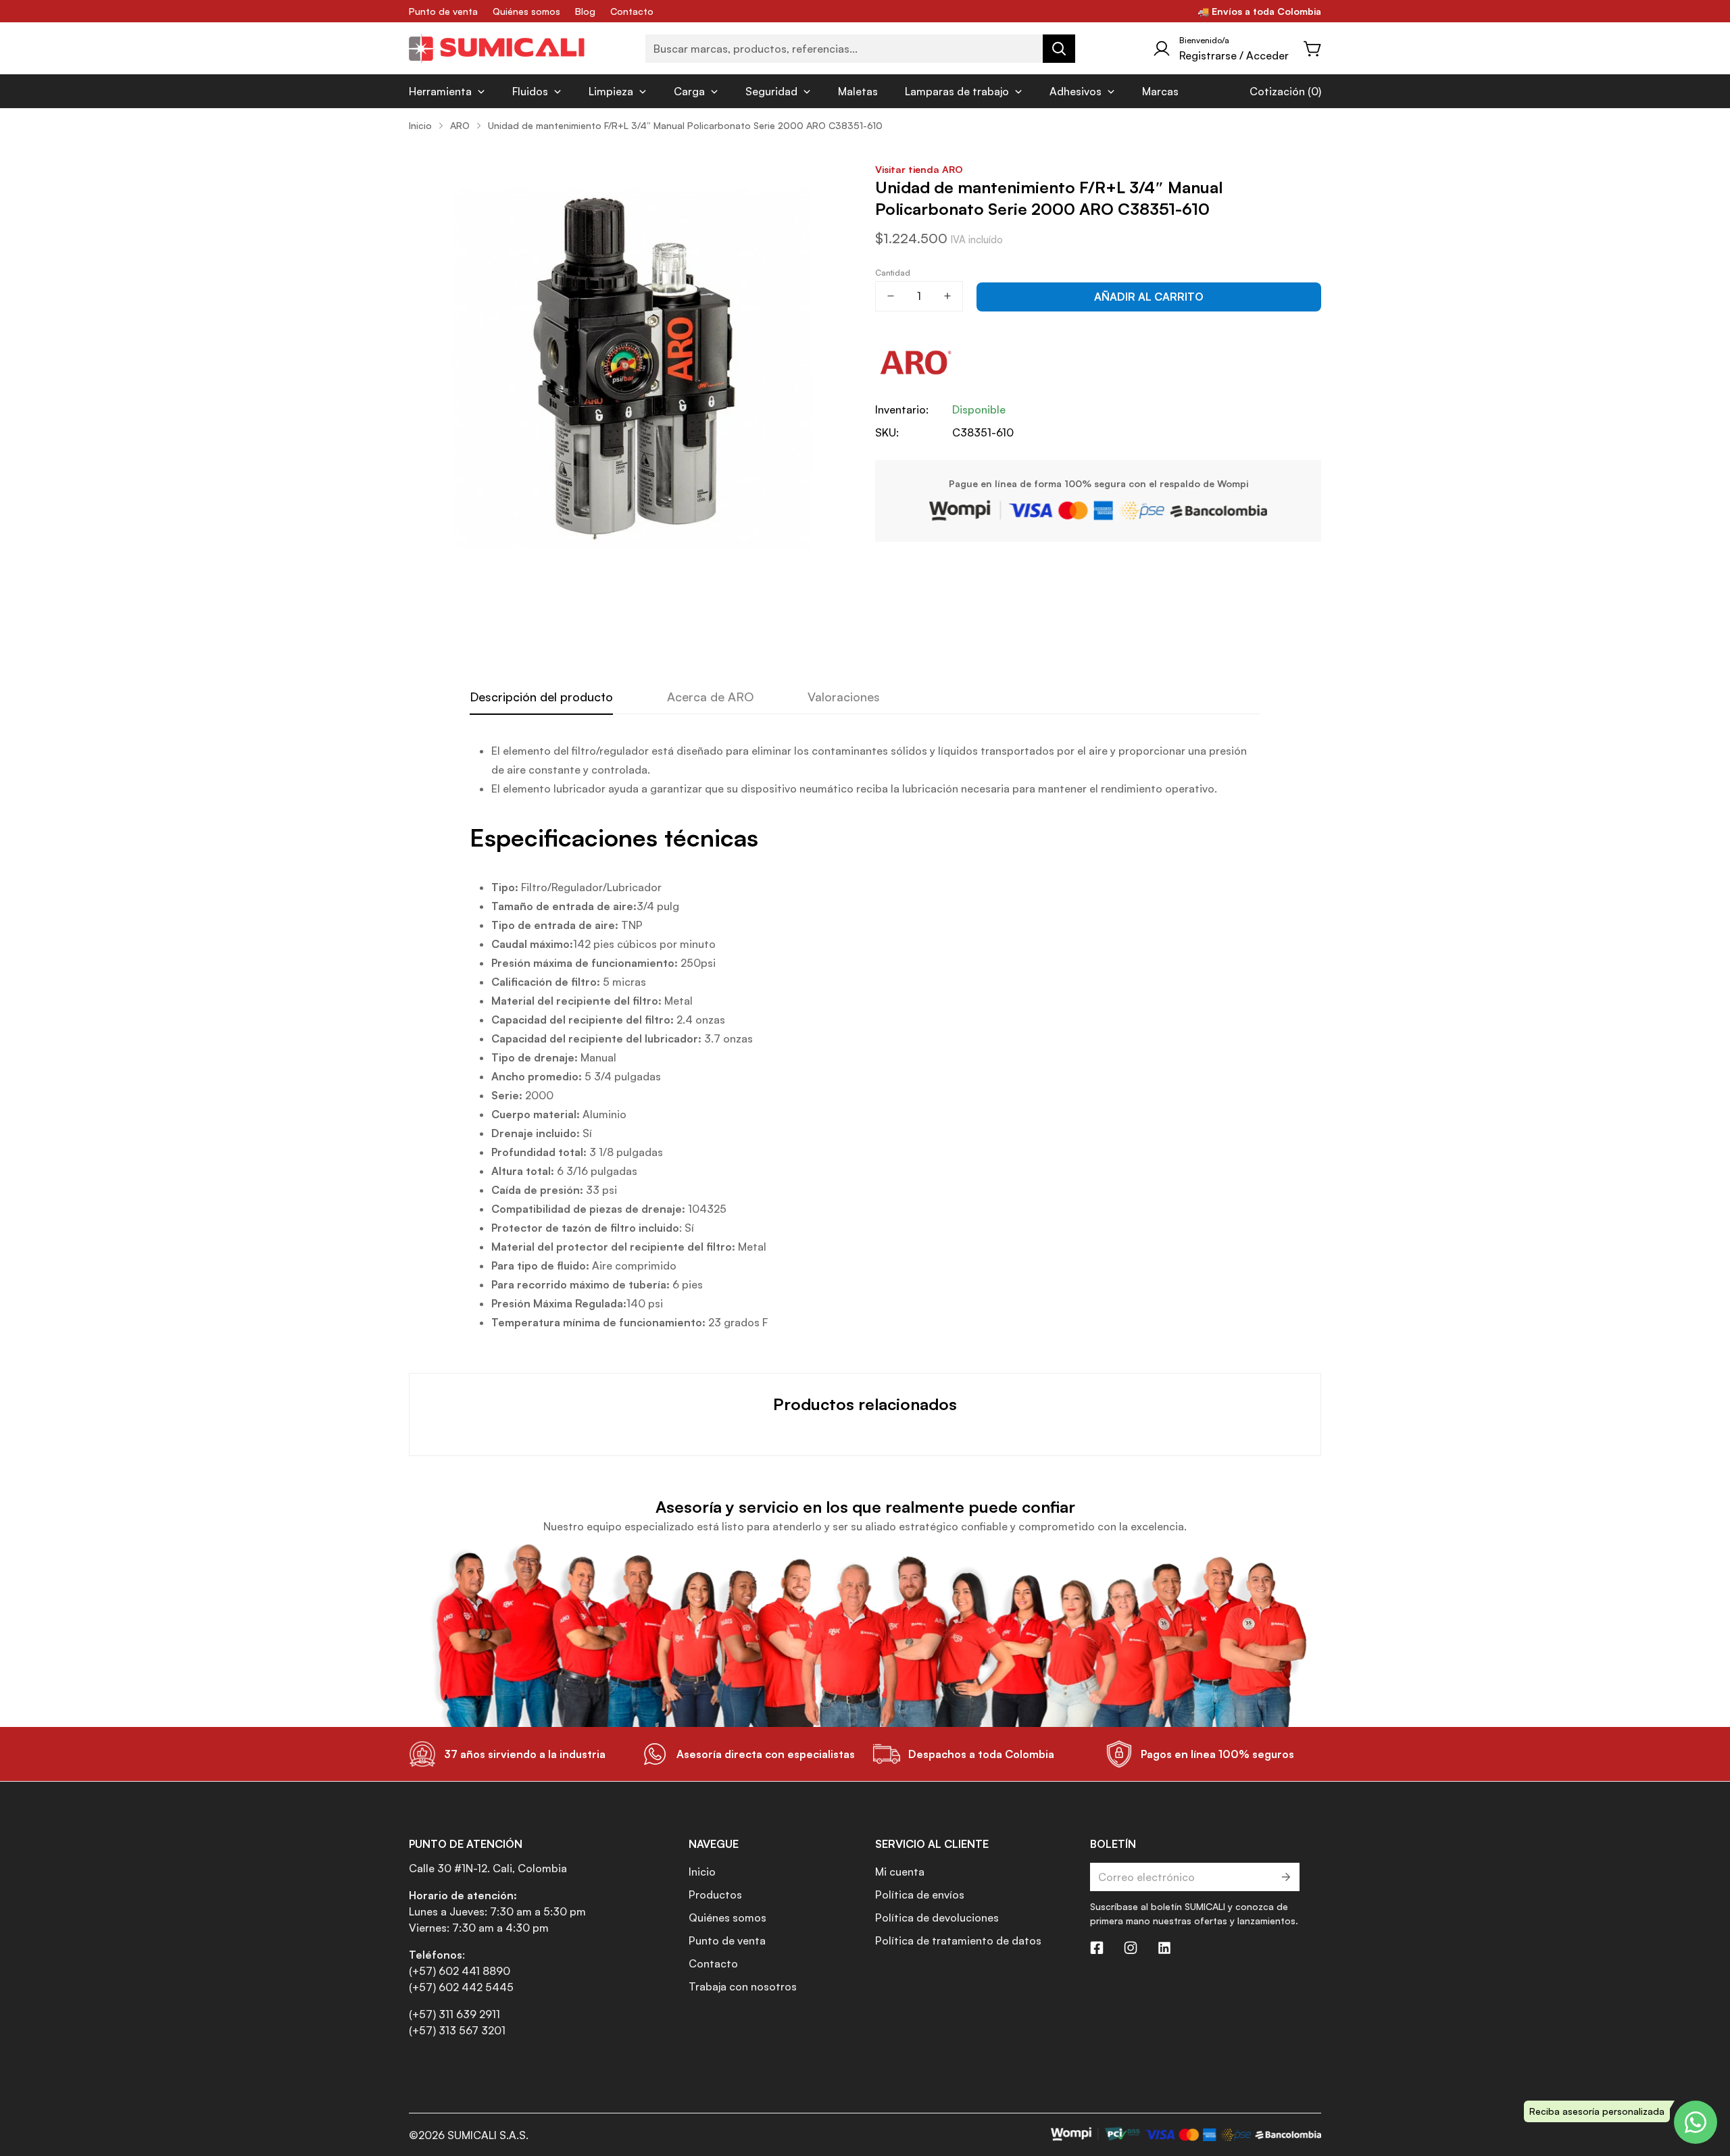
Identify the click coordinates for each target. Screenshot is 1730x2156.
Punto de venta (443, 11)
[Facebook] (1097, 1948)
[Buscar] (1059, 49)
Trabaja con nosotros (743, 1986)
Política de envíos (920, 1895)
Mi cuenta (900, 1872)
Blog (585, 11)
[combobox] (860, 49)
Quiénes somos (526, 11)
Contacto (632, 11)
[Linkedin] (1164, 1948)
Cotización (1277, 91)
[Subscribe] (1285, 1877)
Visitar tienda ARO (919, 169)
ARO (460, 125)
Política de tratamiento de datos (958, 1940)
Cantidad (893, 273)
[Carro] (1313, 49)
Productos (715, 1895)
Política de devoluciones (937, 1917)
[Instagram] (1131, 1948)
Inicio (420, 125)
